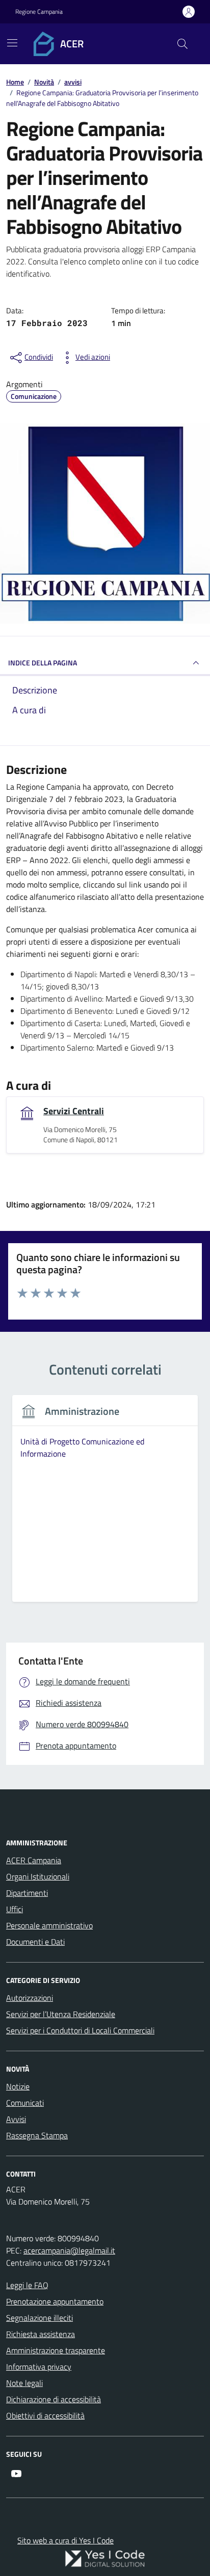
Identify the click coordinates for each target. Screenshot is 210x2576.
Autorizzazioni (30, 1998)
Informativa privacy (39, 2367)
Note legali (24, 2383)
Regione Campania (39, 12)
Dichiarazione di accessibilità (54, 2399)
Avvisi (16, 2119)
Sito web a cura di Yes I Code (65, 2540)
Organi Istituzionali (38, 1876)
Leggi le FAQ (27, 2285)
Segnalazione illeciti (40, 2318)
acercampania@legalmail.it (69, 2250)
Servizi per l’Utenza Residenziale (61, 2014)
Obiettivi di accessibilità (45, 2416)
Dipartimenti (27, 1893)
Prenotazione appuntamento (55, 2301)
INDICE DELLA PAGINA (43, 663)
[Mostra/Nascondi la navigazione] (12, 43)
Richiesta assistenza (41, 2334)
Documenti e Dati (35, 1942)
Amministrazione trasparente (56, 2350)
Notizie (18, 2086)
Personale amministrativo (49, 1925)
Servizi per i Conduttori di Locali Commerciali (80, 2030)
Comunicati (25, 2103)
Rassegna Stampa (37, 2135)
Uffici (15, 1909)
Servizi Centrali (74, 1111)
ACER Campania (34, 1860)
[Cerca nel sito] (182, 44)
